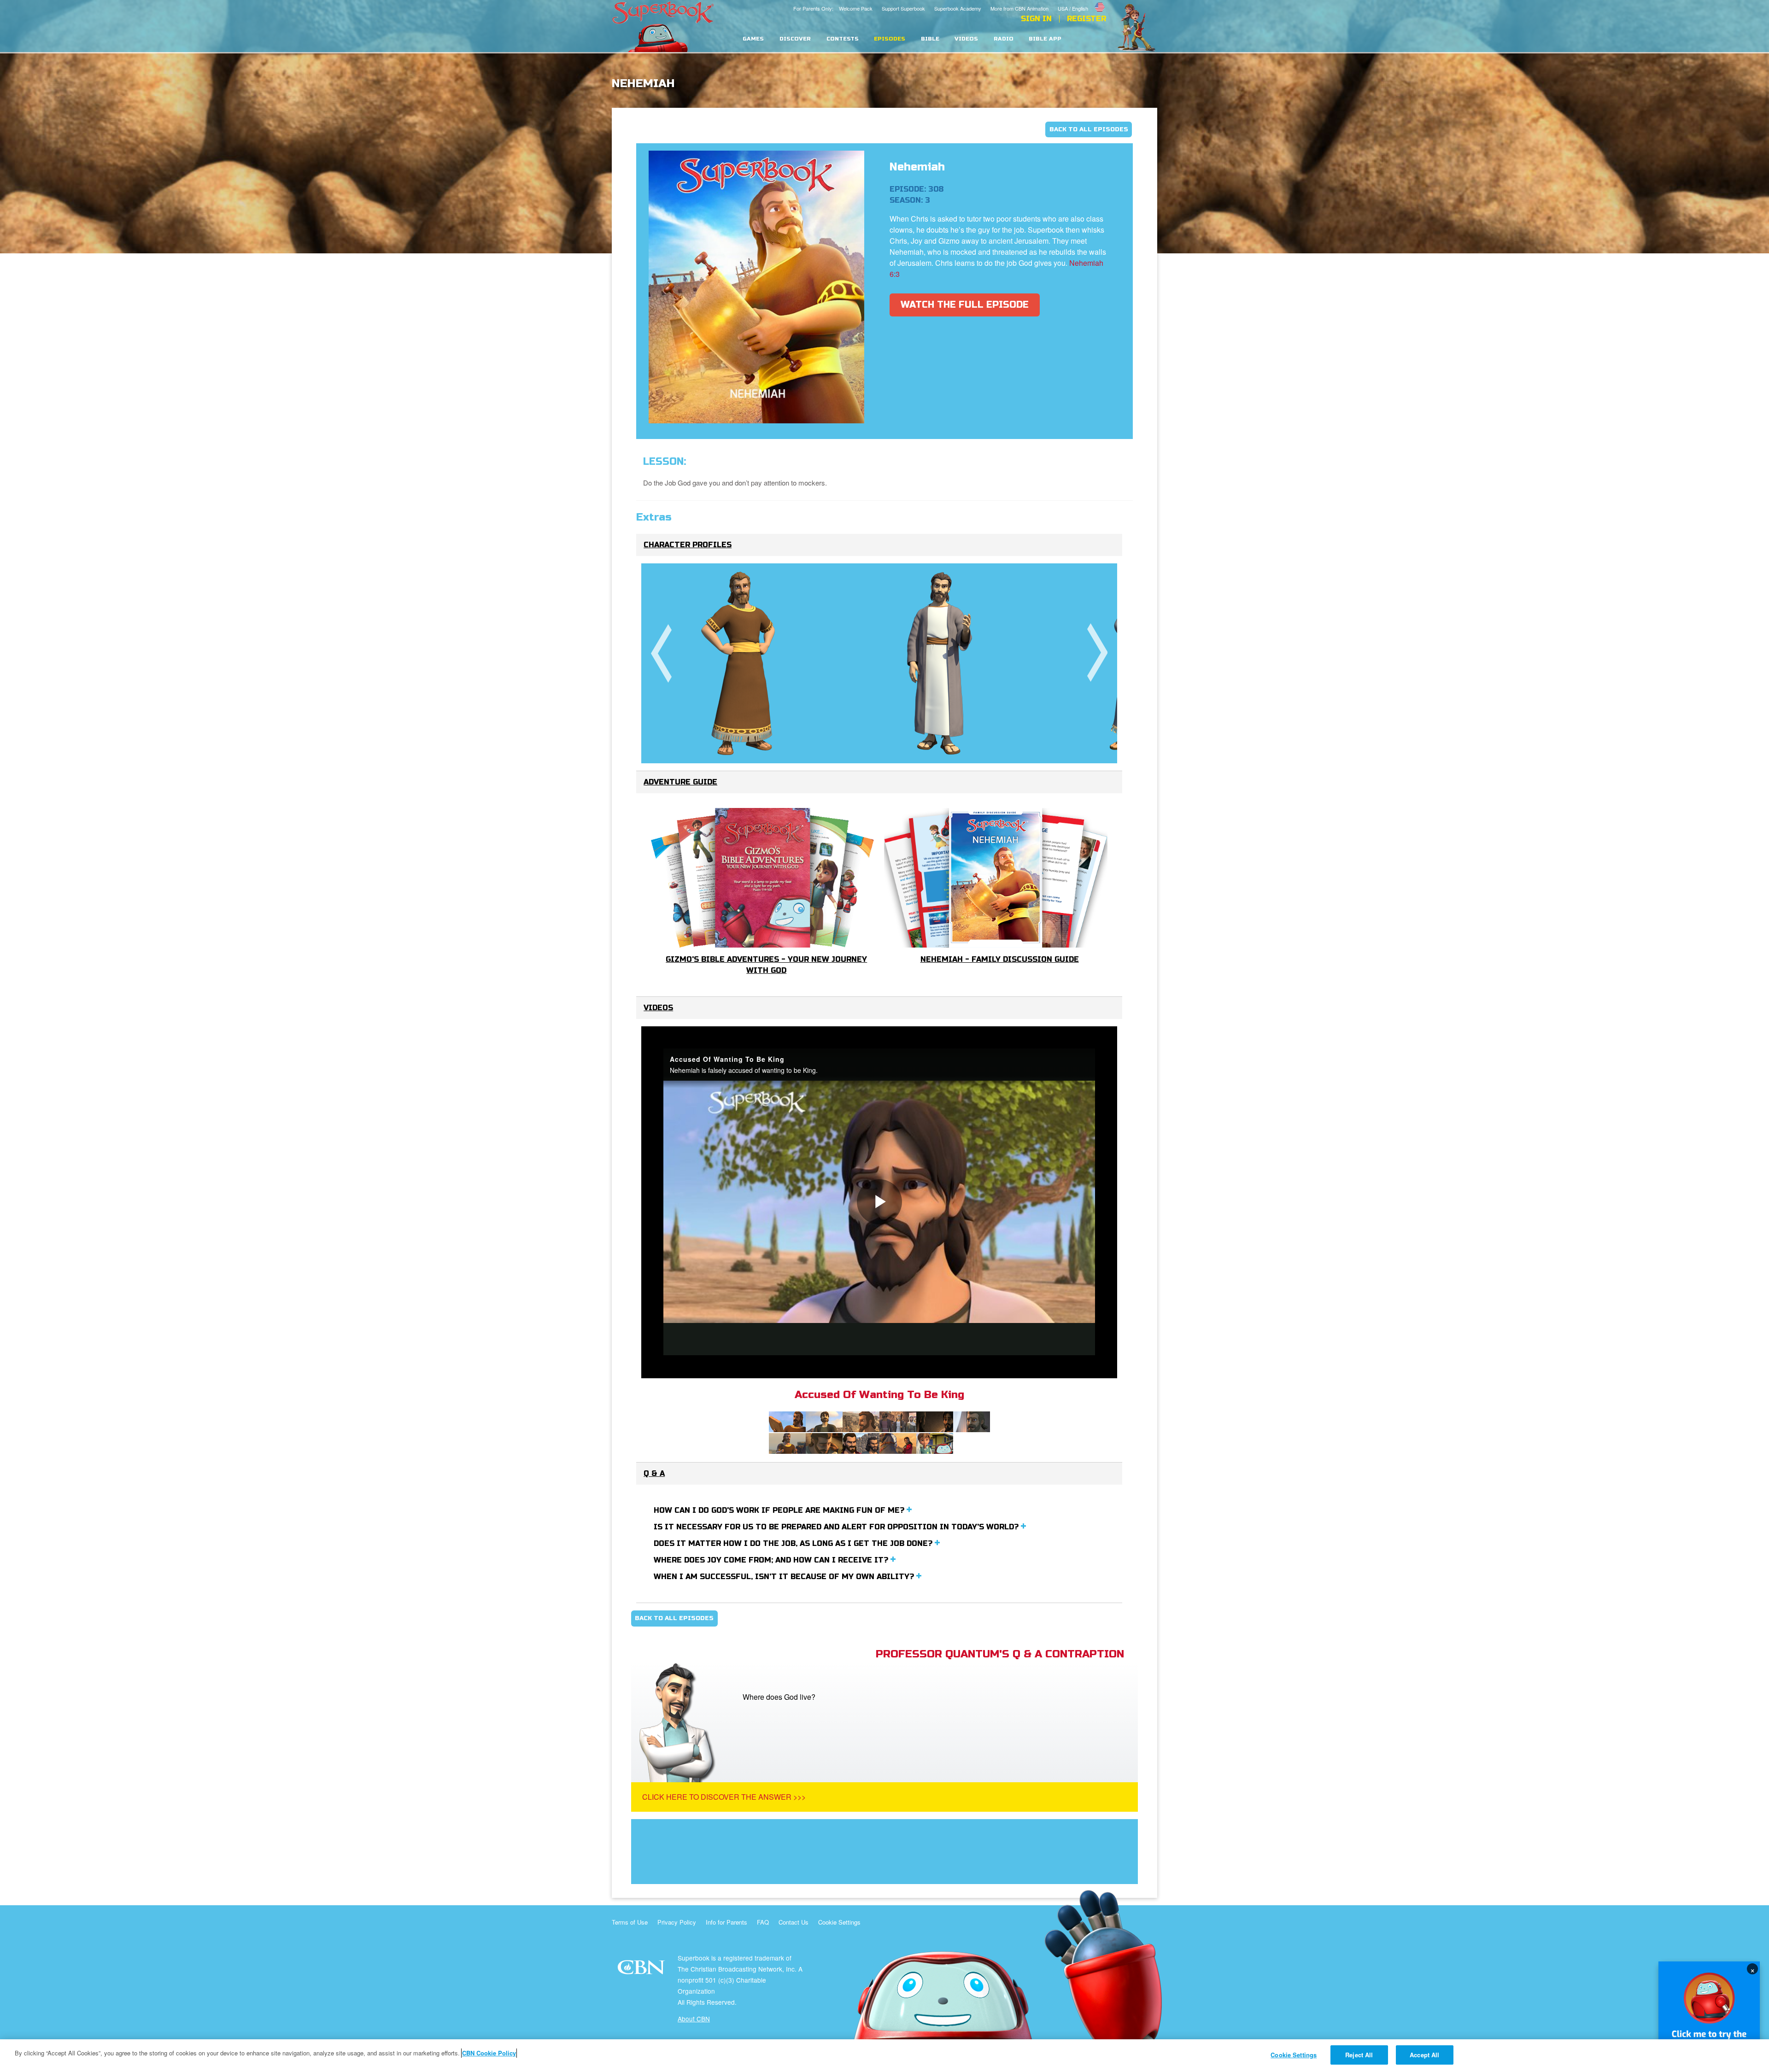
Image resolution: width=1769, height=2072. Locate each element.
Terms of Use (630, 1922)
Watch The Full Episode (965, 305)
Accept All (1424, 2055)
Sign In (1036, 19)
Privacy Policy (677, 1922)
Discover (795, 39)
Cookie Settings (839, 1922)
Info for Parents (726, 1922)
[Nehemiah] (741, 663)
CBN (642, 1970)
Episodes (890, 39)
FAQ (763, 1922)
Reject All (1359, 2055)
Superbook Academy (958, 8)
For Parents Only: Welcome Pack (833, 8)
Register (1087, 19)
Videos (966, 39)
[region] (884, 2056)
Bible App (1045, 39)
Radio (1004, 39)
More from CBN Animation (1019, 8)
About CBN (694, 2019)
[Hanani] (940, 663)
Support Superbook (903, 8)
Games (753, 39)
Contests (843, 39)
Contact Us (794, 1922)
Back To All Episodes (1089, 129)
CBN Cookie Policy (489, 2053)
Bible (930, 39)
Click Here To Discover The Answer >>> (724, 1797)
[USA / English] (1082, 1)
